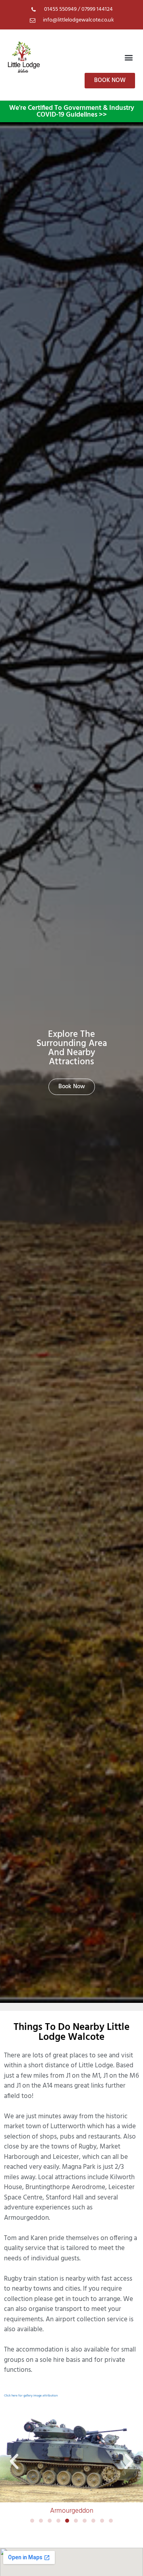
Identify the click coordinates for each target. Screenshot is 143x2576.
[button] (129, 57)
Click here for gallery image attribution (31, 2396)
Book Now (72, 1087)
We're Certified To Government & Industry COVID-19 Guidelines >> (72, 111)
